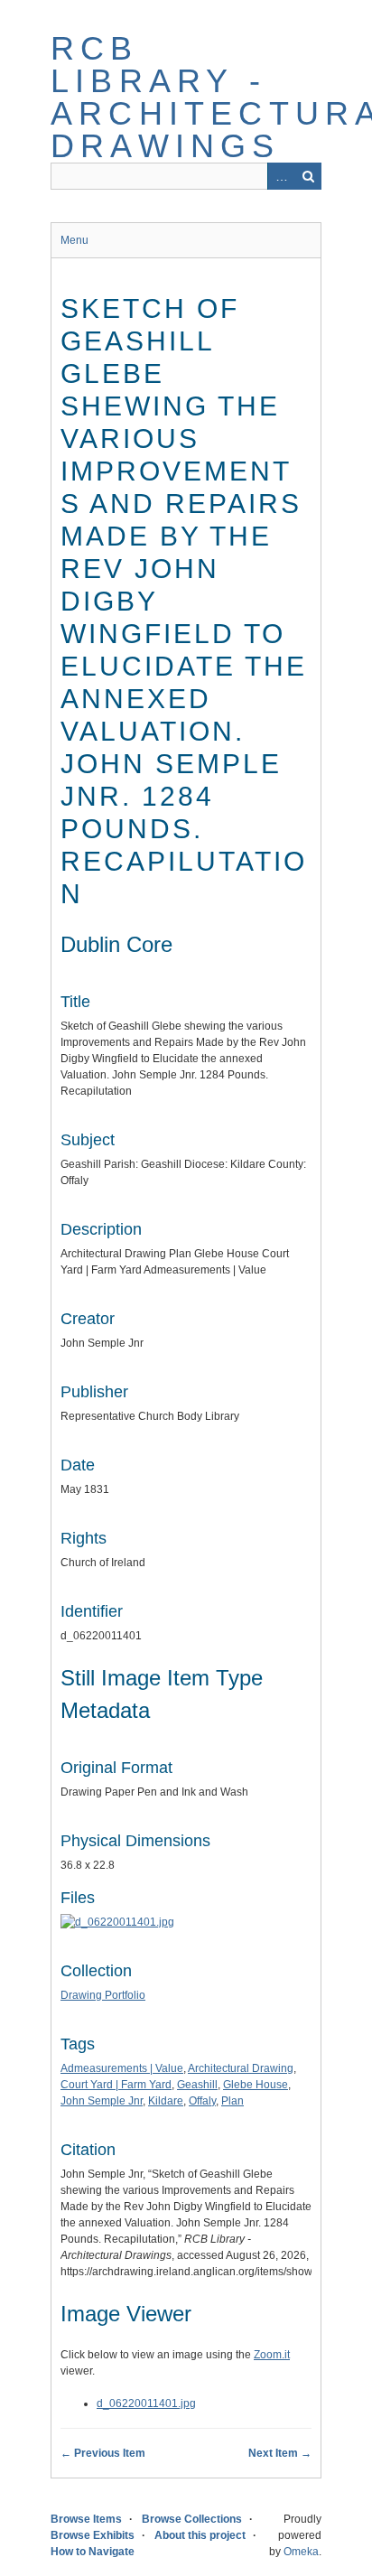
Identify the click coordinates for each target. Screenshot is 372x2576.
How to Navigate (93, 2552)
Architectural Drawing (241, 2068)
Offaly (202, 2101)
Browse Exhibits (93, 2535)
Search (308, 176)
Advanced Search (281, 176)
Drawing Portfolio (103, 1995)
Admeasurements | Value (122, 2068)
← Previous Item (103, 2453)
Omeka (301, 2552)
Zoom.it (272, 2355)
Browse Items (86, 2519)
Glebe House (256, 2085)
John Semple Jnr (102, 2101)
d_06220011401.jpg (146, 2403)
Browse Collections (192, 2519)
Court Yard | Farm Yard (116, 2085)
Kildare (166, 2101)
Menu (74, 240)
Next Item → (280, 2453)
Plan (232, 2101)
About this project (200, 2535)
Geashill (197, 2085)
